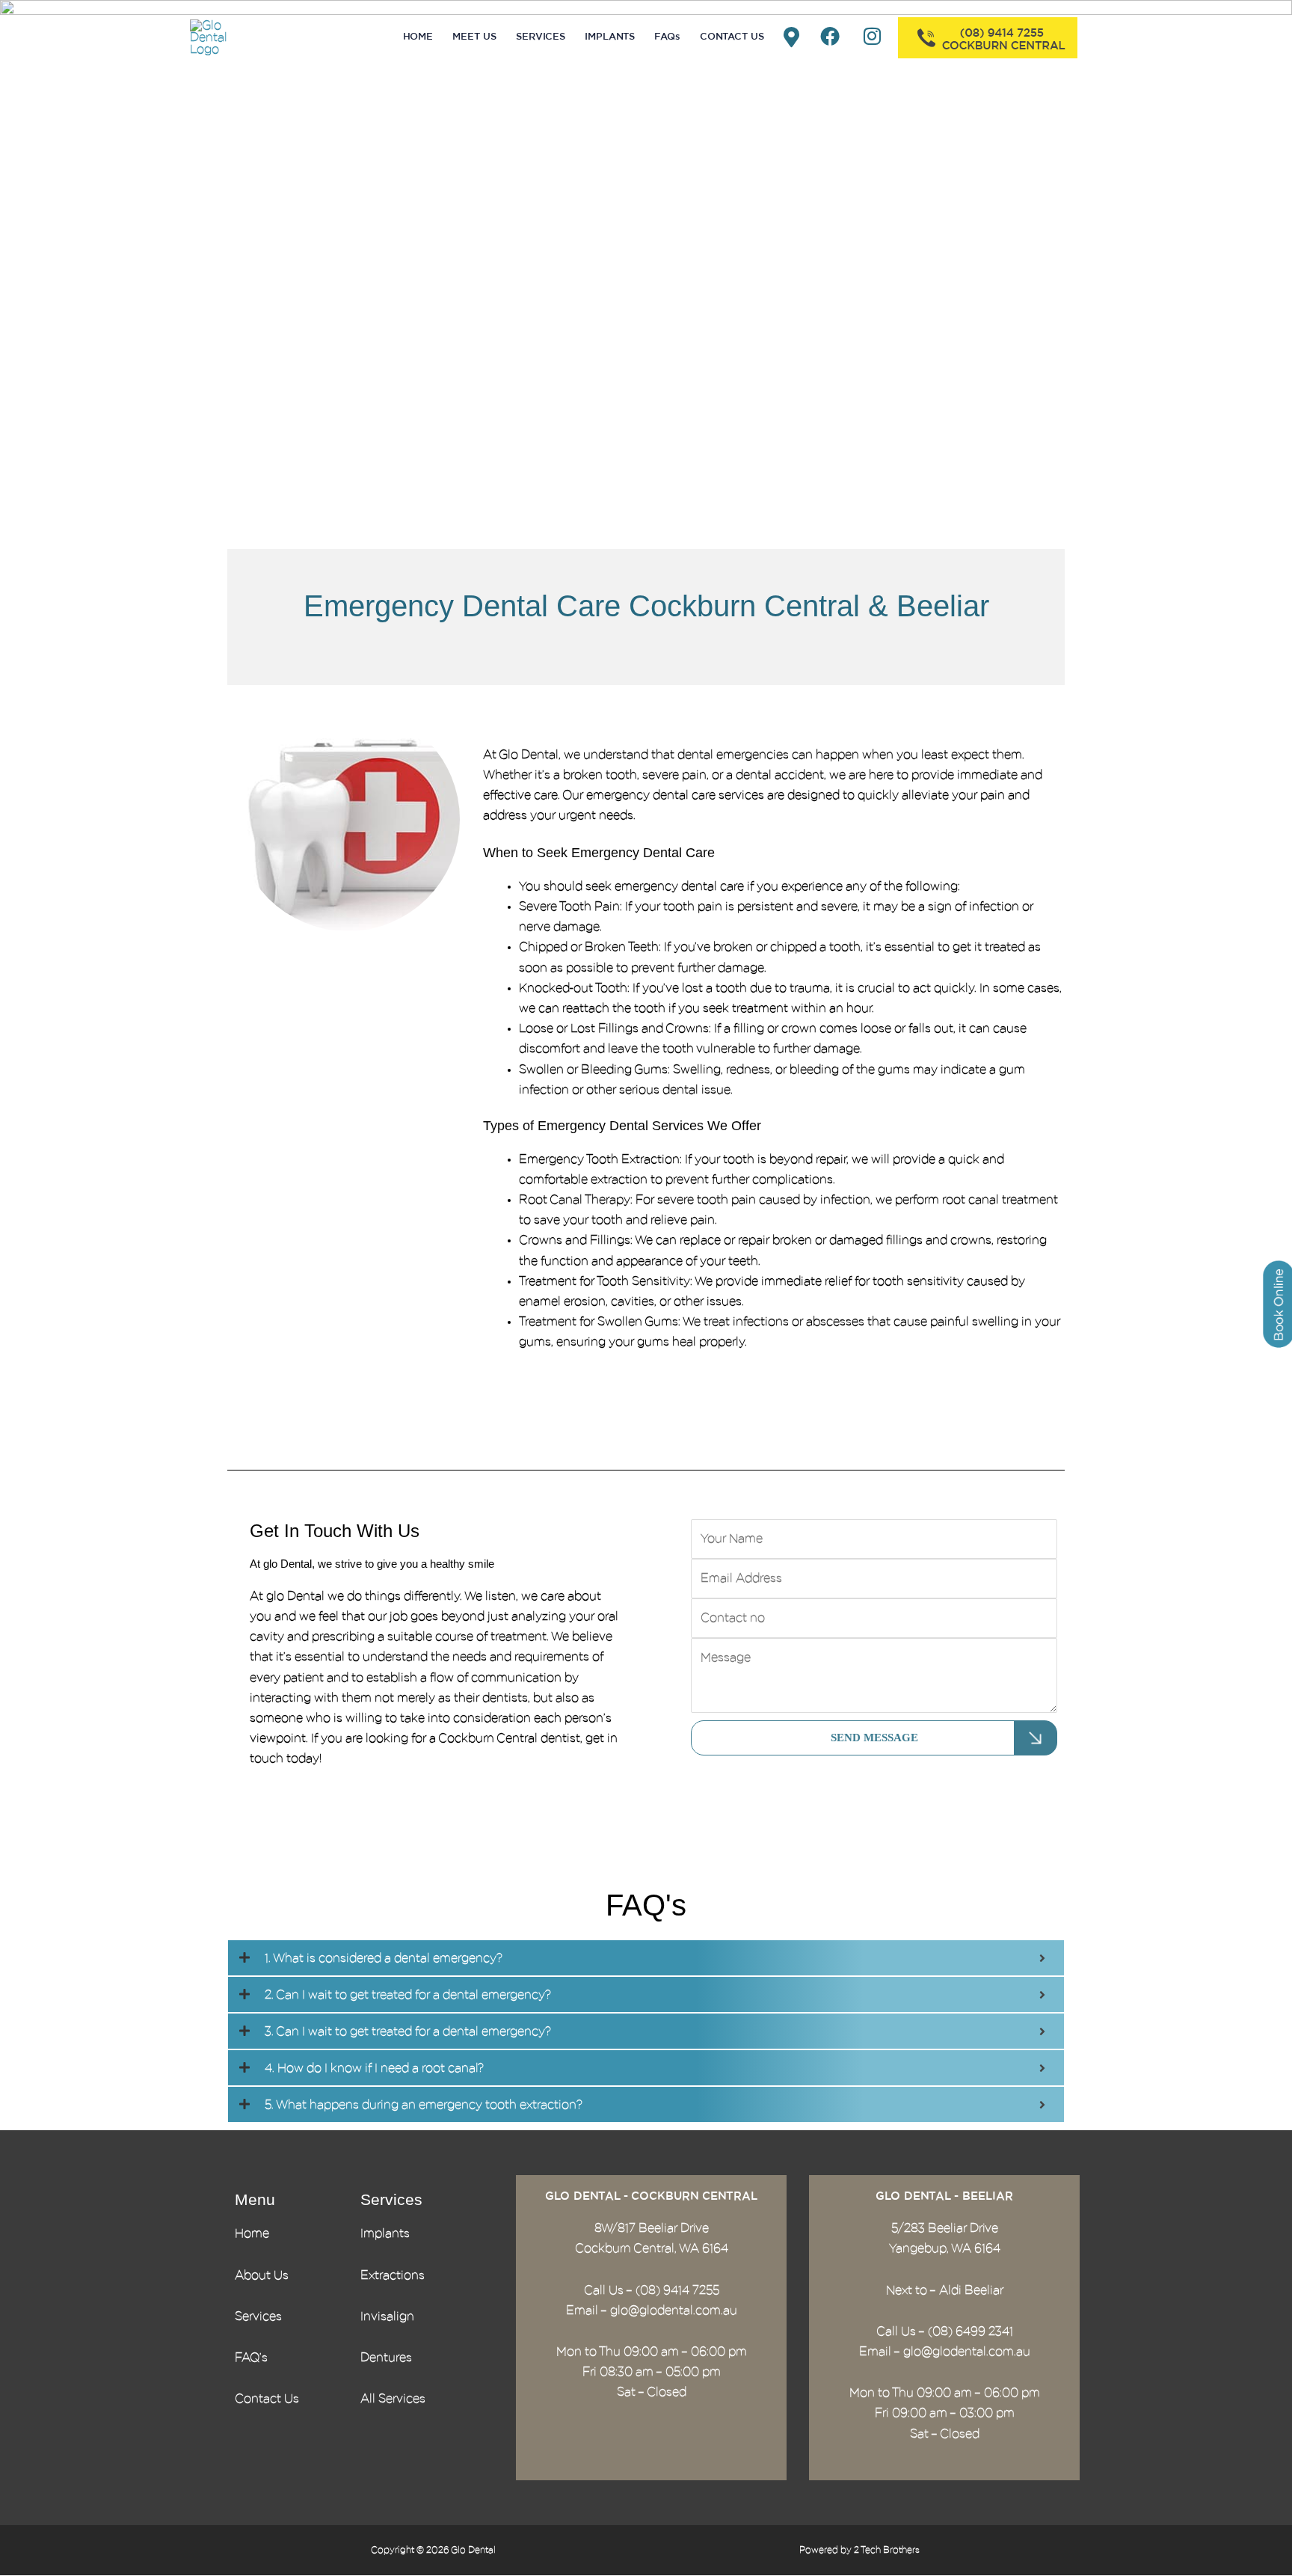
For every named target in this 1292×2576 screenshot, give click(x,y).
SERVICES (541, 37)
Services (258, 2316)
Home (252, 2233)
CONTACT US (732, 37)
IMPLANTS (610, 37)
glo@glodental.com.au (674, 2310)
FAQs (667, 37)
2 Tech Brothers (887, 2550)
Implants (385, 2233)
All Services (393, 2399)
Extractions (393, 2275)
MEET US (474, 37)
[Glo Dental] (224, 37)
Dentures (386, 2358)
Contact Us (267, 2399)
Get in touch (659, 1396)
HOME (418, 37)
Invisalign (387, 2316)
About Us (262, 2275)
